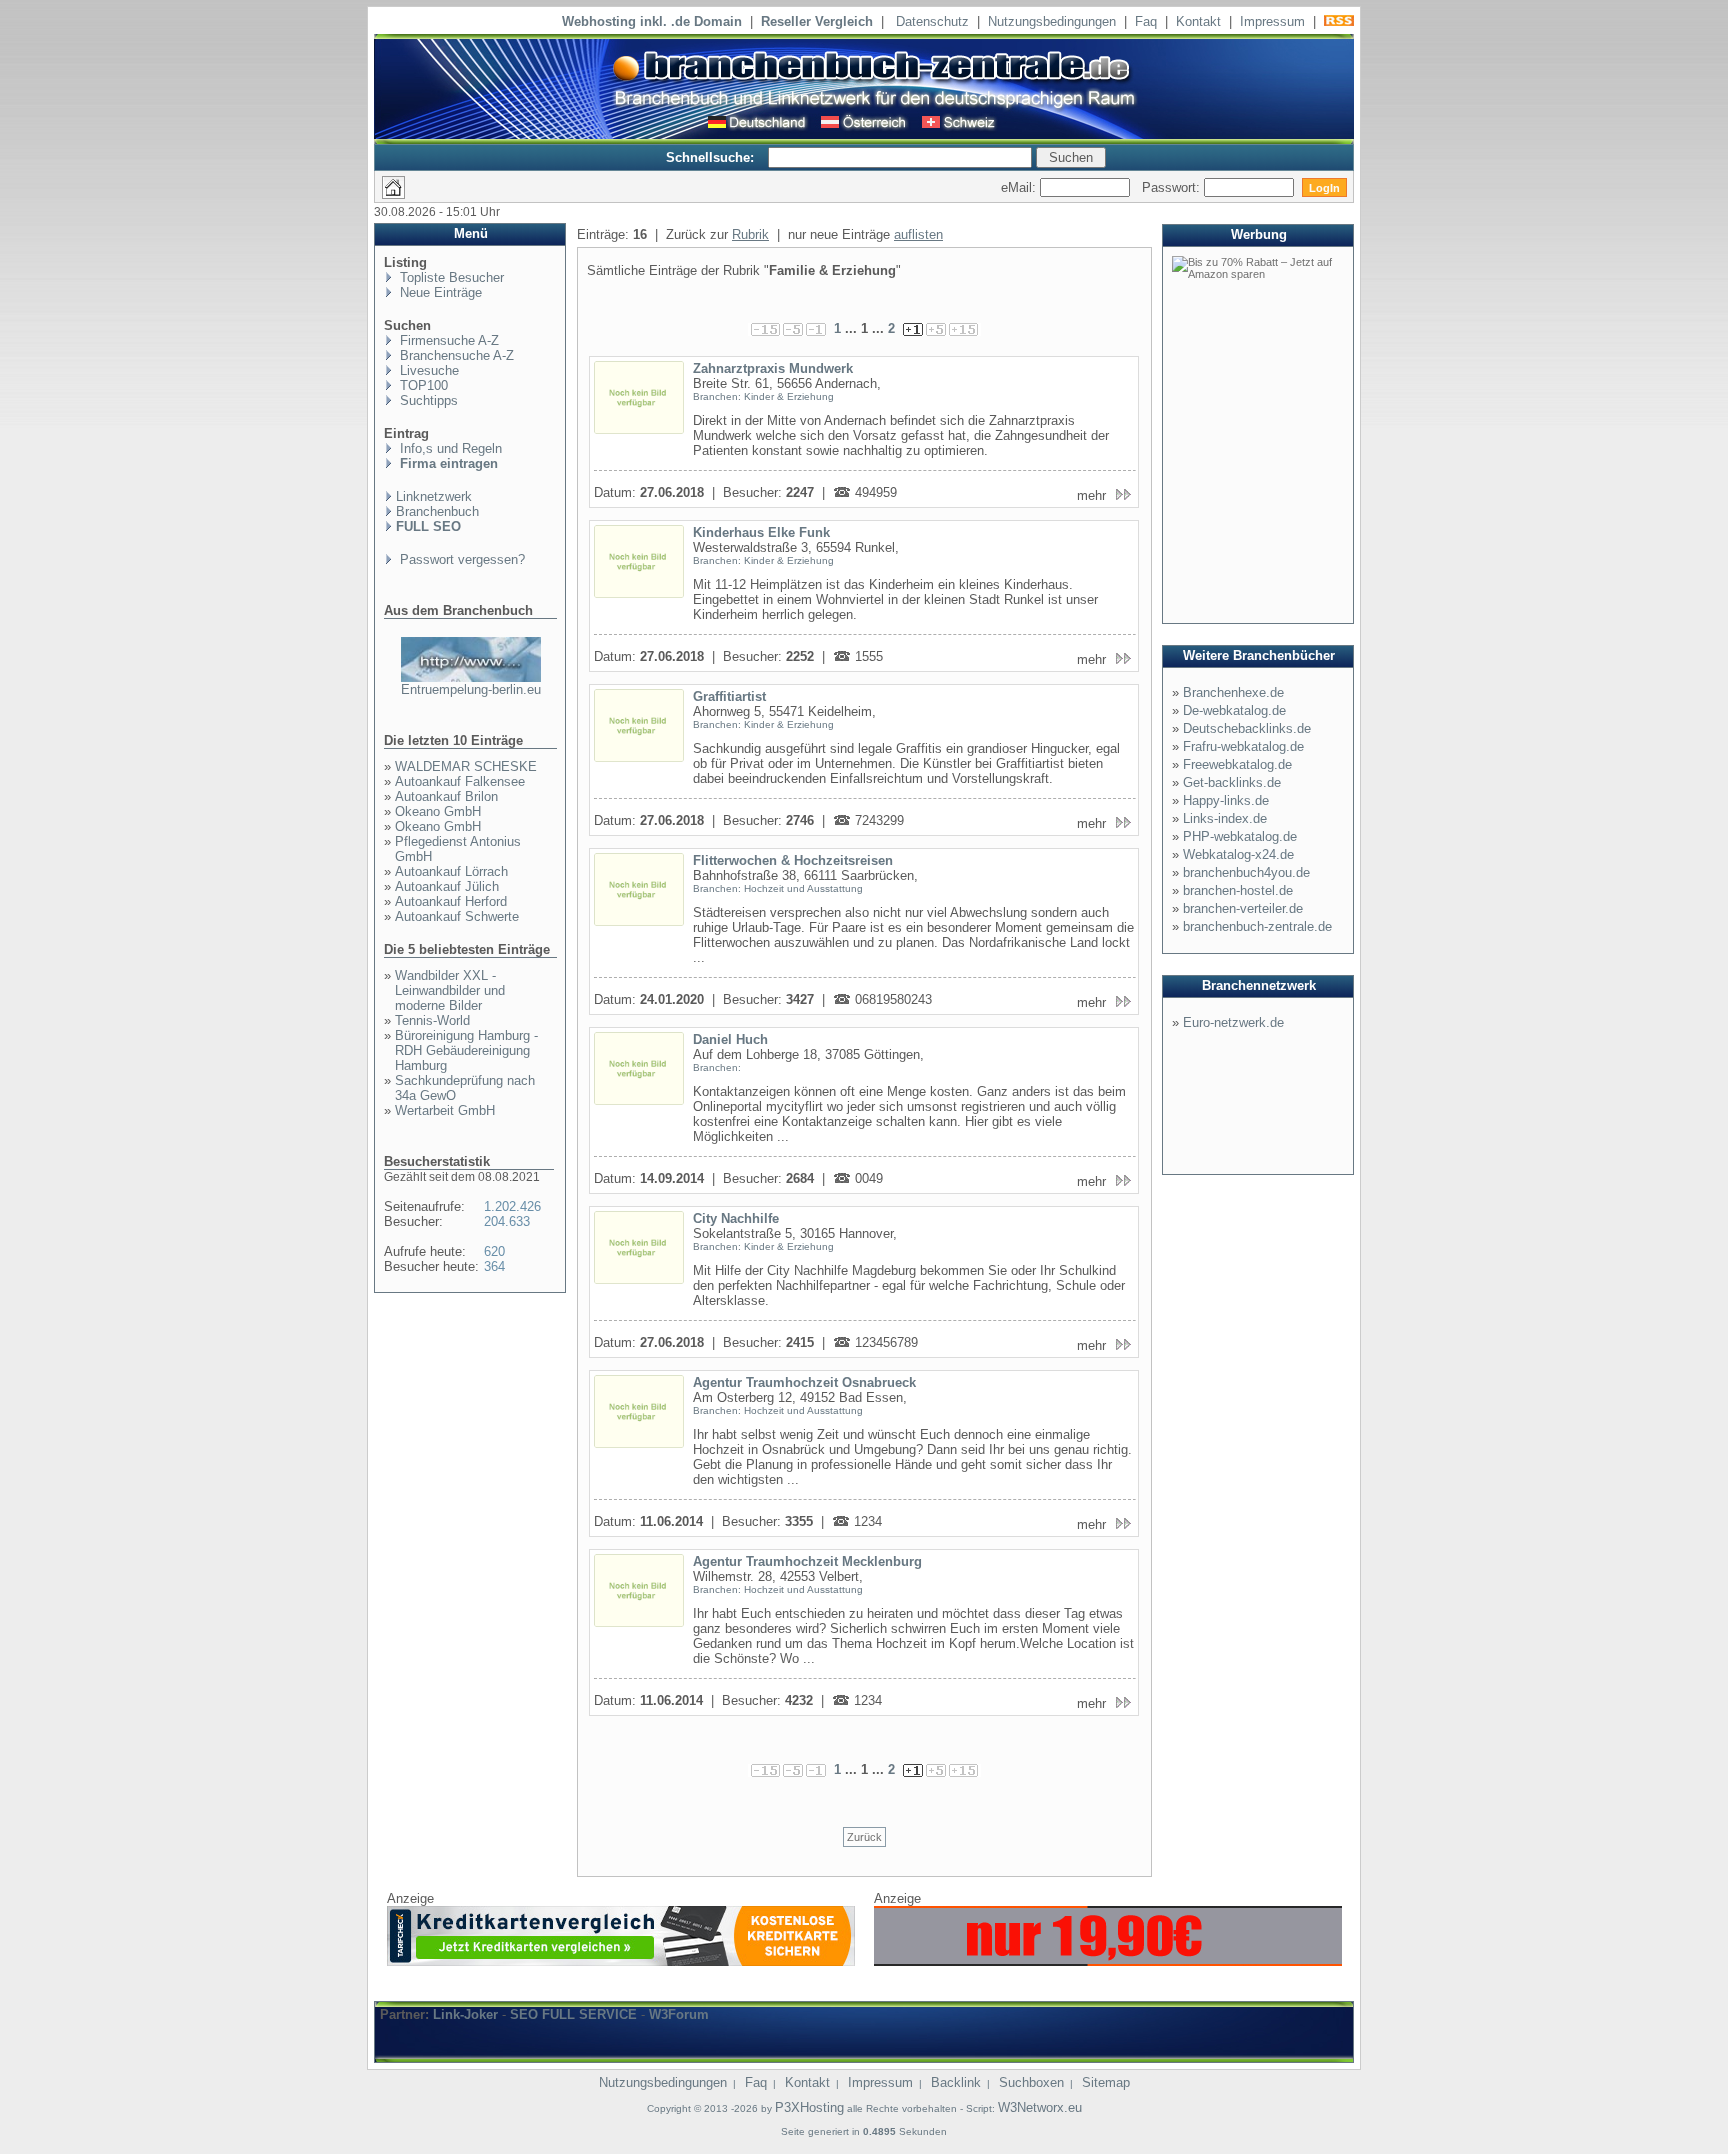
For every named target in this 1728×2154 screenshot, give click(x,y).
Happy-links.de (1226, 800)
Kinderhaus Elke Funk (761, 532)
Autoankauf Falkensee (460, 781)
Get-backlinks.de (1232, 782)
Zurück (864, 1837)
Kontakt (1198, 21)
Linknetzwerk (434, 496)
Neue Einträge (439, 292)
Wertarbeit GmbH (445, 1110)
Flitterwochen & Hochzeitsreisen (793, 860)
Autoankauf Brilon (446, 796)
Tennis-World (432, 1020)
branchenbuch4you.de (1246, 872)
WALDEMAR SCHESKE (466, 766)
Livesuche (427, 370)
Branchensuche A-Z (455, 355)
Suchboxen (1031, 2082)
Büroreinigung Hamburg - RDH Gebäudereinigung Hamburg (466, 1050)
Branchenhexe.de (1233, 692)
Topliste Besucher (450, 277)
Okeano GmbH (438, 811)
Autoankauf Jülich (447, 886)
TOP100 (422, 385)
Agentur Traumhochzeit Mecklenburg (807, 1561)
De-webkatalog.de (1234, 710)
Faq (1146, 21)
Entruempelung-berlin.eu (471, 689)
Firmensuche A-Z (447, 340)
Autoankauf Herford (451, 901)
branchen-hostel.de (1238, 890)
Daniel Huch (730, 1039)
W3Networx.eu (1040, 2107)
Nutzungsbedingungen (1052, 21)
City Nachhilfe (736, 1218)
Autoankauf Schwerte (457, 916)
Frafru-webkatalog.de (1243, 746)
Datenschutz (932, 21)
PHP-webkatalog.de (1240, 836)
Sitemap (1106, 2082)
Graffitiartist (729, 696)
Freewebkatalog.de (1237, 764)
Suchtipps (427, 400)
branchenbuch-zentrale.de (1257, 926)
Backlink (956, 2082)
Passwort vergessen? (460, 559)
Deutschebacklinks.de (1247, 728)
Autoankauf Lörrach (451, 871)
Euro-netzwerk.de (1233, 1022)
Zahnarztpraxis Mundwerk (773, 368)
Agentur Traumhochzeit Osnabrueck (804, 1382)
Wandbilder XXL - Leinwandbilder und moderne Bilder (450, 990)
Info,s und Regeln (449, 448)
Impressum (1272, 21)
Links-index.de (1225, 818)
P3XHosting (809, 2107)
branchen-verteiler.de (1243, 908)
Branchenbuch (437, 511)
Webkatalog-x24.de (1238, 854)
